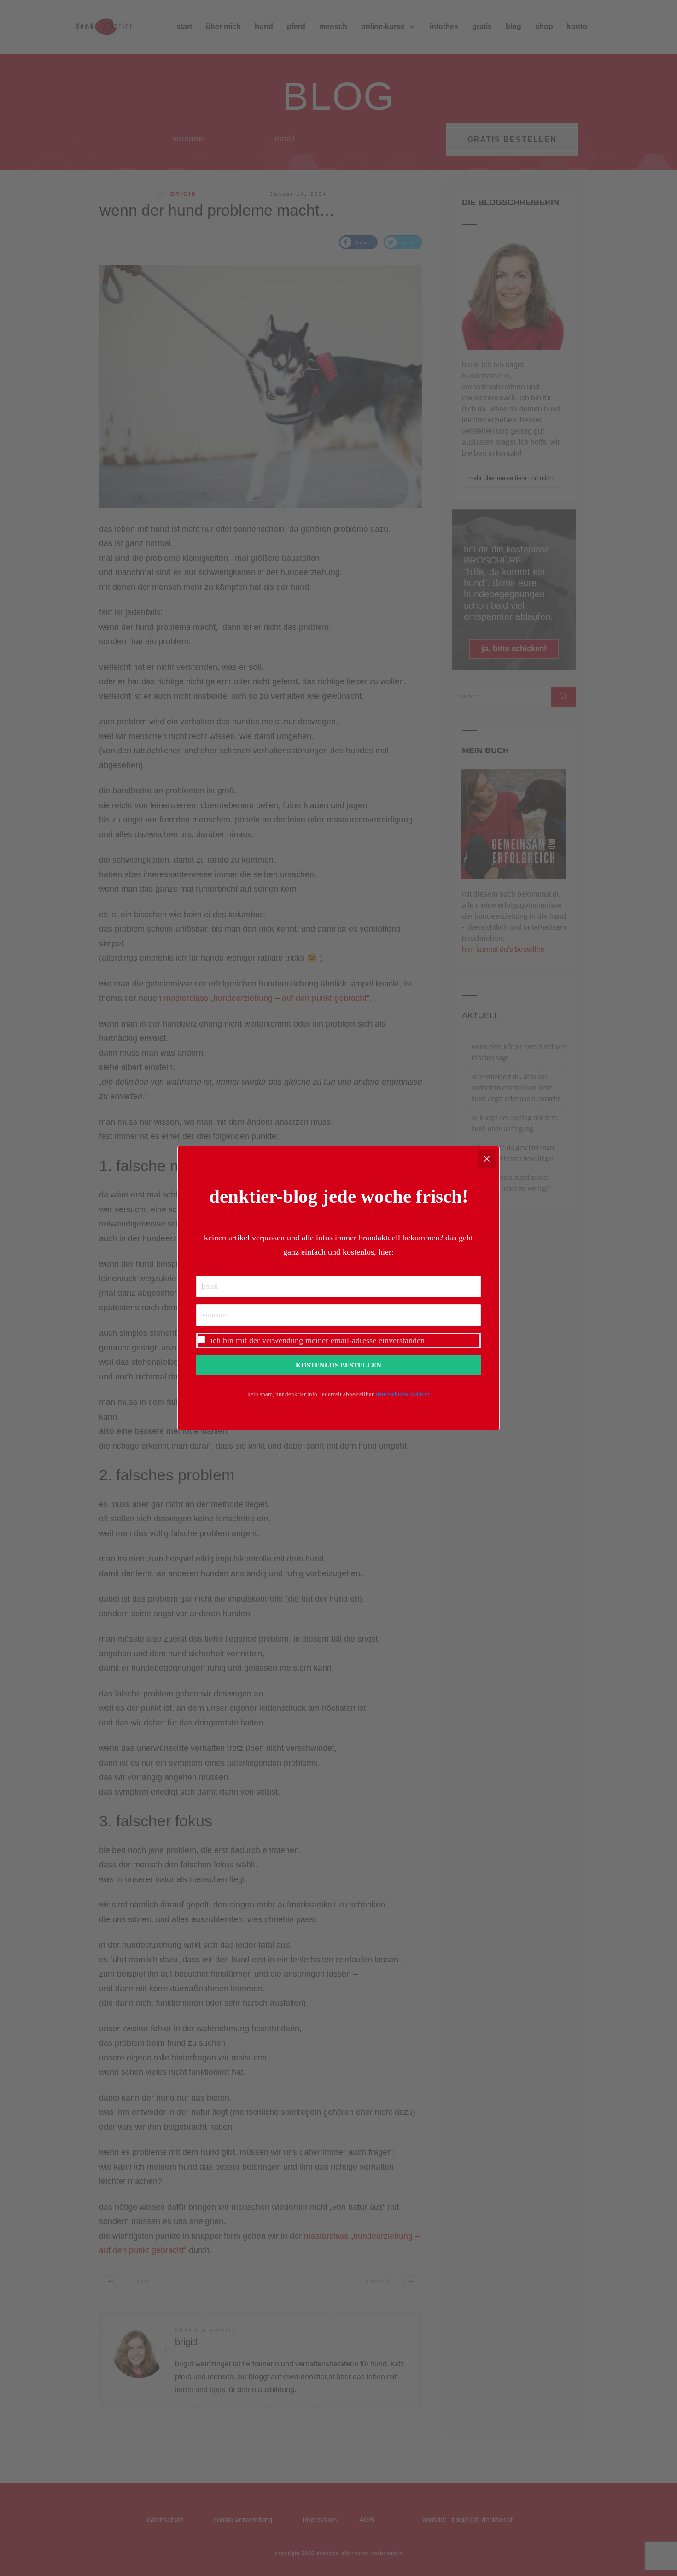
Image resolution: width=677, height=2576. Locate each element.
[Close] (487, 1159)
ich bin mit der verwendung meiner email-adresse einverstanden (318, 1340)
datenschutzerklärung (403, 1394)
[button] (338, 1341)
